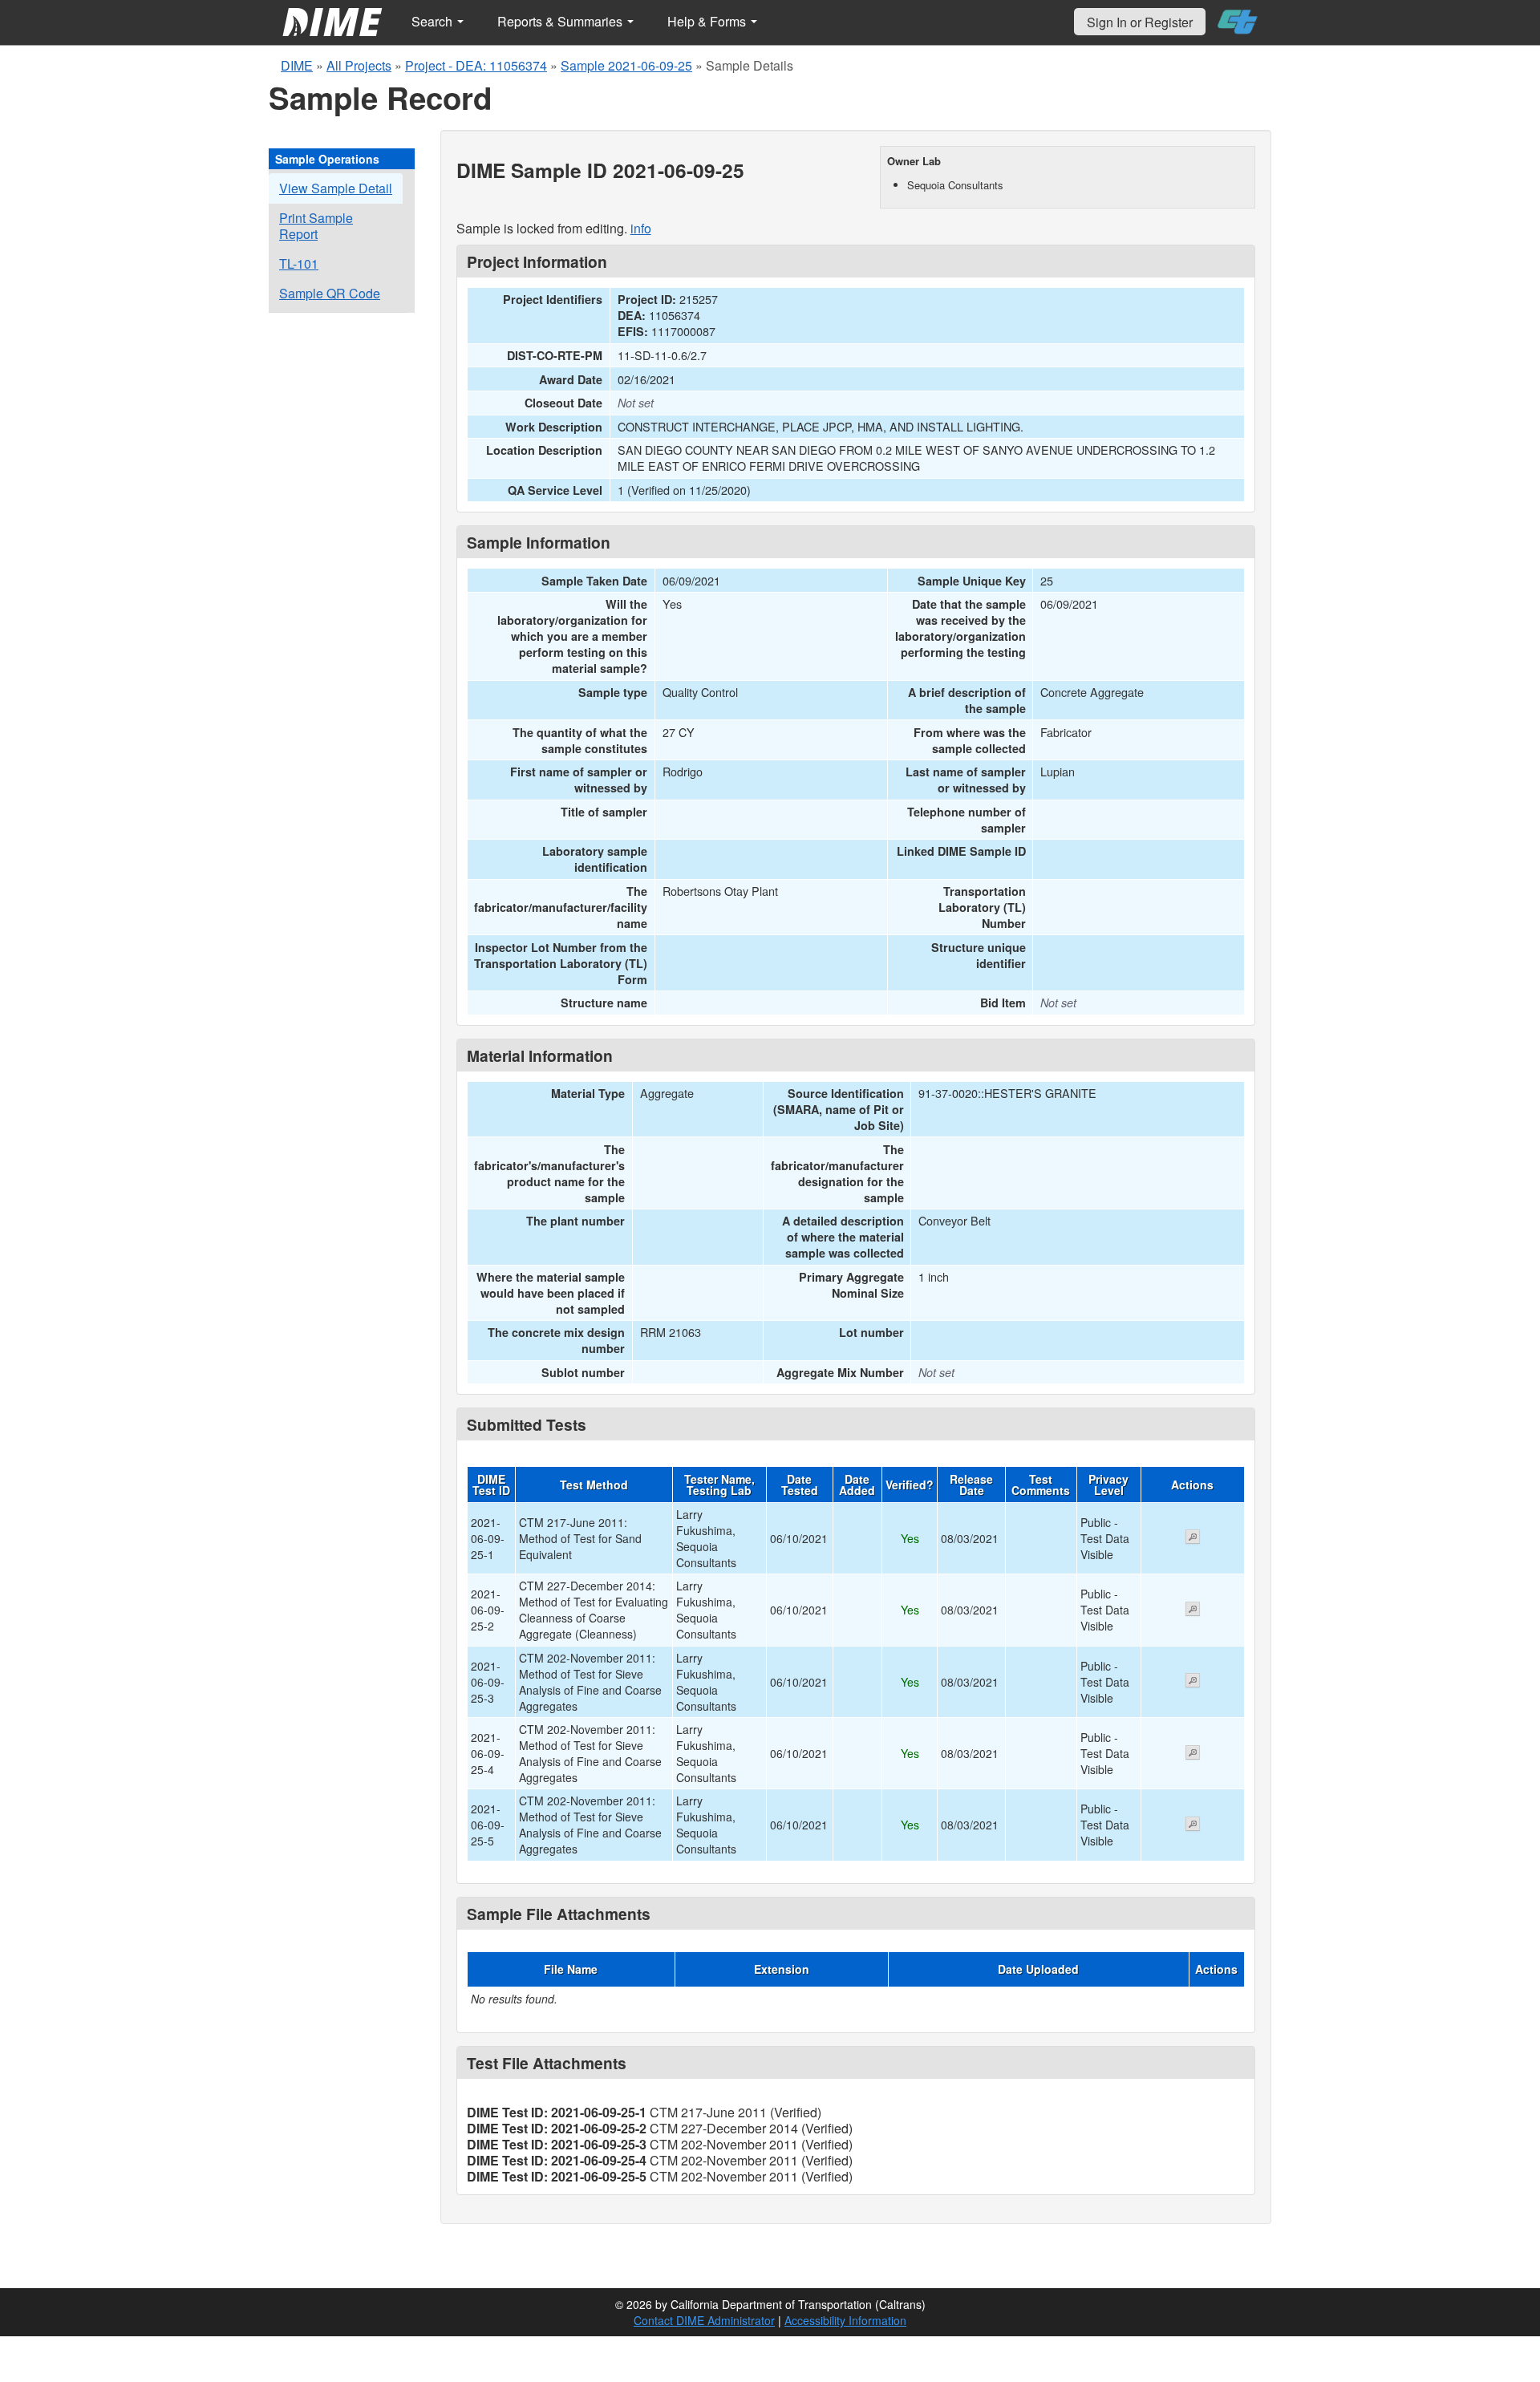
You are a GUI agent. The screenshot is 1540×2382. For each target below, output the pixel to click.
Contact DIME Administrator (704, 2320)
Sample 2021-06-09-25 (626, 65)
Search (434, 21)
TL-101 (299, 263)
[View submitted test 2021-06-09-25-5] (1193, 1825)
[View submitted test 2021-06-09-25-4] (1193, 1754)
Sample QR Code (330, 293)
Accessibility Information (845, 2320)
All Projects (359, 65)
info (641, 228)
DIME (297, 65)
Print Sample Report (316, 226)
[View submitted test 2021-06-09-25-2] (1193, 1610)
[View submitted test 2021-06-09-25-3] (1193, 1682)
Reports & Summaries (561, 21)
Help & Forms (708, 21)
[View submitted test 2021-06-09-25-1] (1193, 1538)
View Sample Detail (336, 188)
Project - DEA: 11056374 (476, 65)
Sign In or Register (1140, 22)
